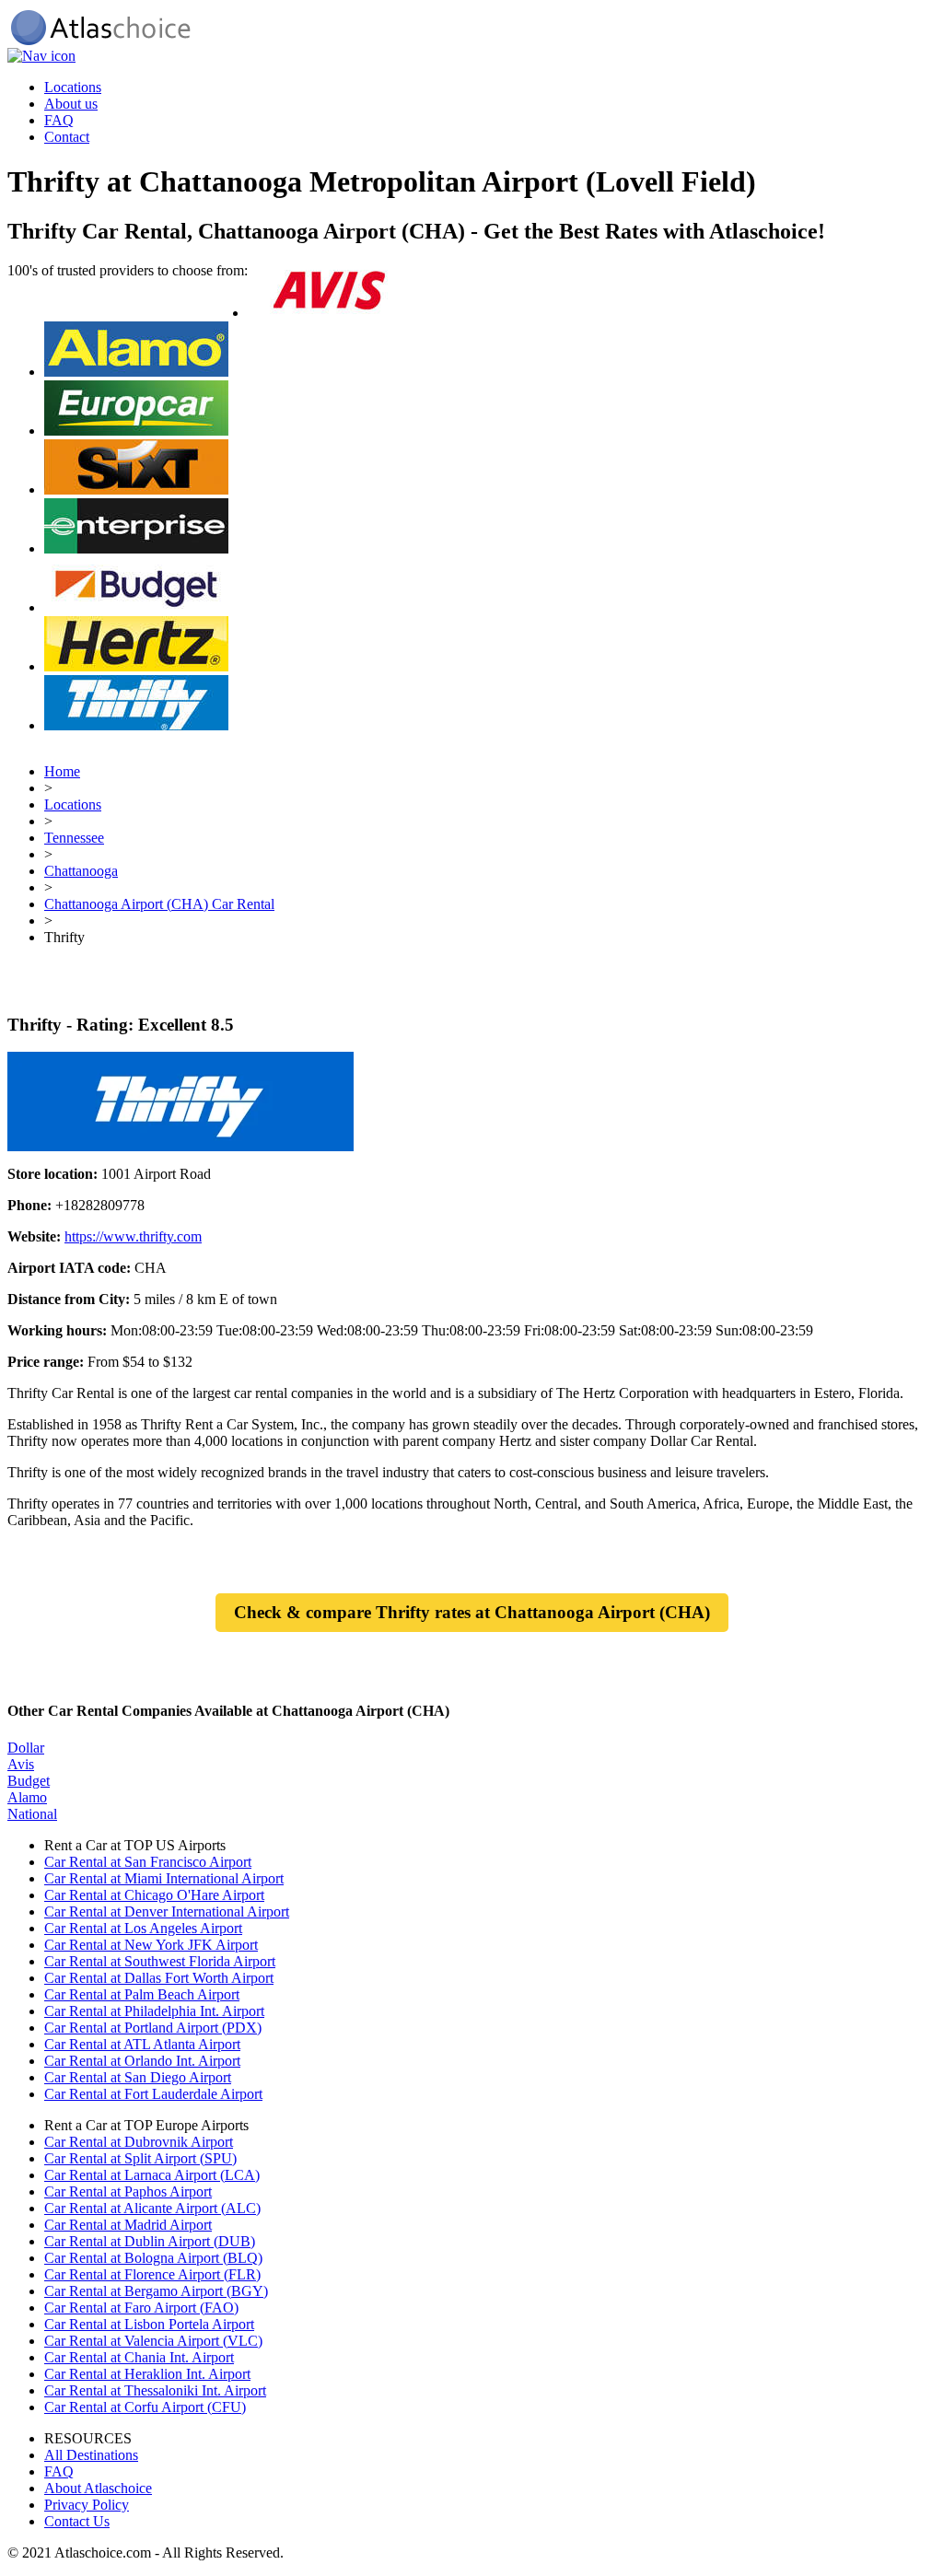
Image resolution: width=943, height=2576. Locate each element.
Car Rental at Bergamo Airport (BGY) (156, 2291)
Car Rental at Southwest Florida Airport (160, 1961)
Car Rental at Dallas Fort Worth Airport (159, 1978)
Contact (67, 137)
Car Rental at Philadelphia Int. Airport (154, 2011)
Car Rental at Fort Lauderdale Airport (153, 2094)
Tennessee (74, 838)
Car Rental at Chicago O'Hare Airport (154, 1895)
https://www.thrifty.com (133, 1236)
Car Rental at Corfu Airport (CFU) (145, 2407)
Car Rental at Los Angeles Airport (143, 1928)
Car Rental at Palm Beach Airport (142, 1994)
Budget (29, 1781)
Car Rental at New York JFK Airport (151, 1945)
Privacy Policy (87, 2505)
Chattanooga (81, 871)
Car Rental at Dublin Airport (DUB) (150, 2241)
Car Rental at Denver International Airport (167, 1912)
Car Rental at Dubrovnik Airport (139, 2142)
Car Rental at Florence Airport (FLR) (152, 2274)
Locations (73, 87)
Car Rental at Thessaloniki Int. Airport (155, 2390)
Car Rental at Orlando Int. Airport (142, 2061)
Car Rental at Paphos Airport (128, 2191)
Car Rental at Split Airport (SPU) (140, 2158)
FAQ (59, 120)
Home (62, 771)
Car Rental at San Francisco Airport (148, 1862)
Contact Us (77, 2521)
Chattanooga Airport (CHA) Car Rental (159, 904)
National (32, 1814)
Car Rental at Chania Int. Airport (139, 2357)
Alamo (27, 1797)
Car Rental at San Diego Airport (138, 2077)
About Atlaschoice (98, 2488)
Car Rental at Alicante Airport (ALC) (152, 2208)
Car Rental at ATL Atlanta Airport (142, 2044)
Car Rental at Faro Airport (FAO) (141, 2308)
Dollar (26, 1748)
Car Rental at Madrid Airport (128, 2225)
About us (71, 104)
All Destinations (91, 2455)
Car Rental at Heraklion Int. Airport (147, 2374)
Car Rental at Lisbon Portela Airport (149, 2324)
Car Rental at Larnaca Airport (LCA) (152, 2175)
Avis (21, 1764)
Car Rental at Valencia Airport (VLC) (153, 2341)
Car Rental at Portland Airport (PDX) (153, 2028)
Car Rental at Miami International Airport (164, 1878)
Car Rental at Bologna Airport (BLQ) (153, 2258)
